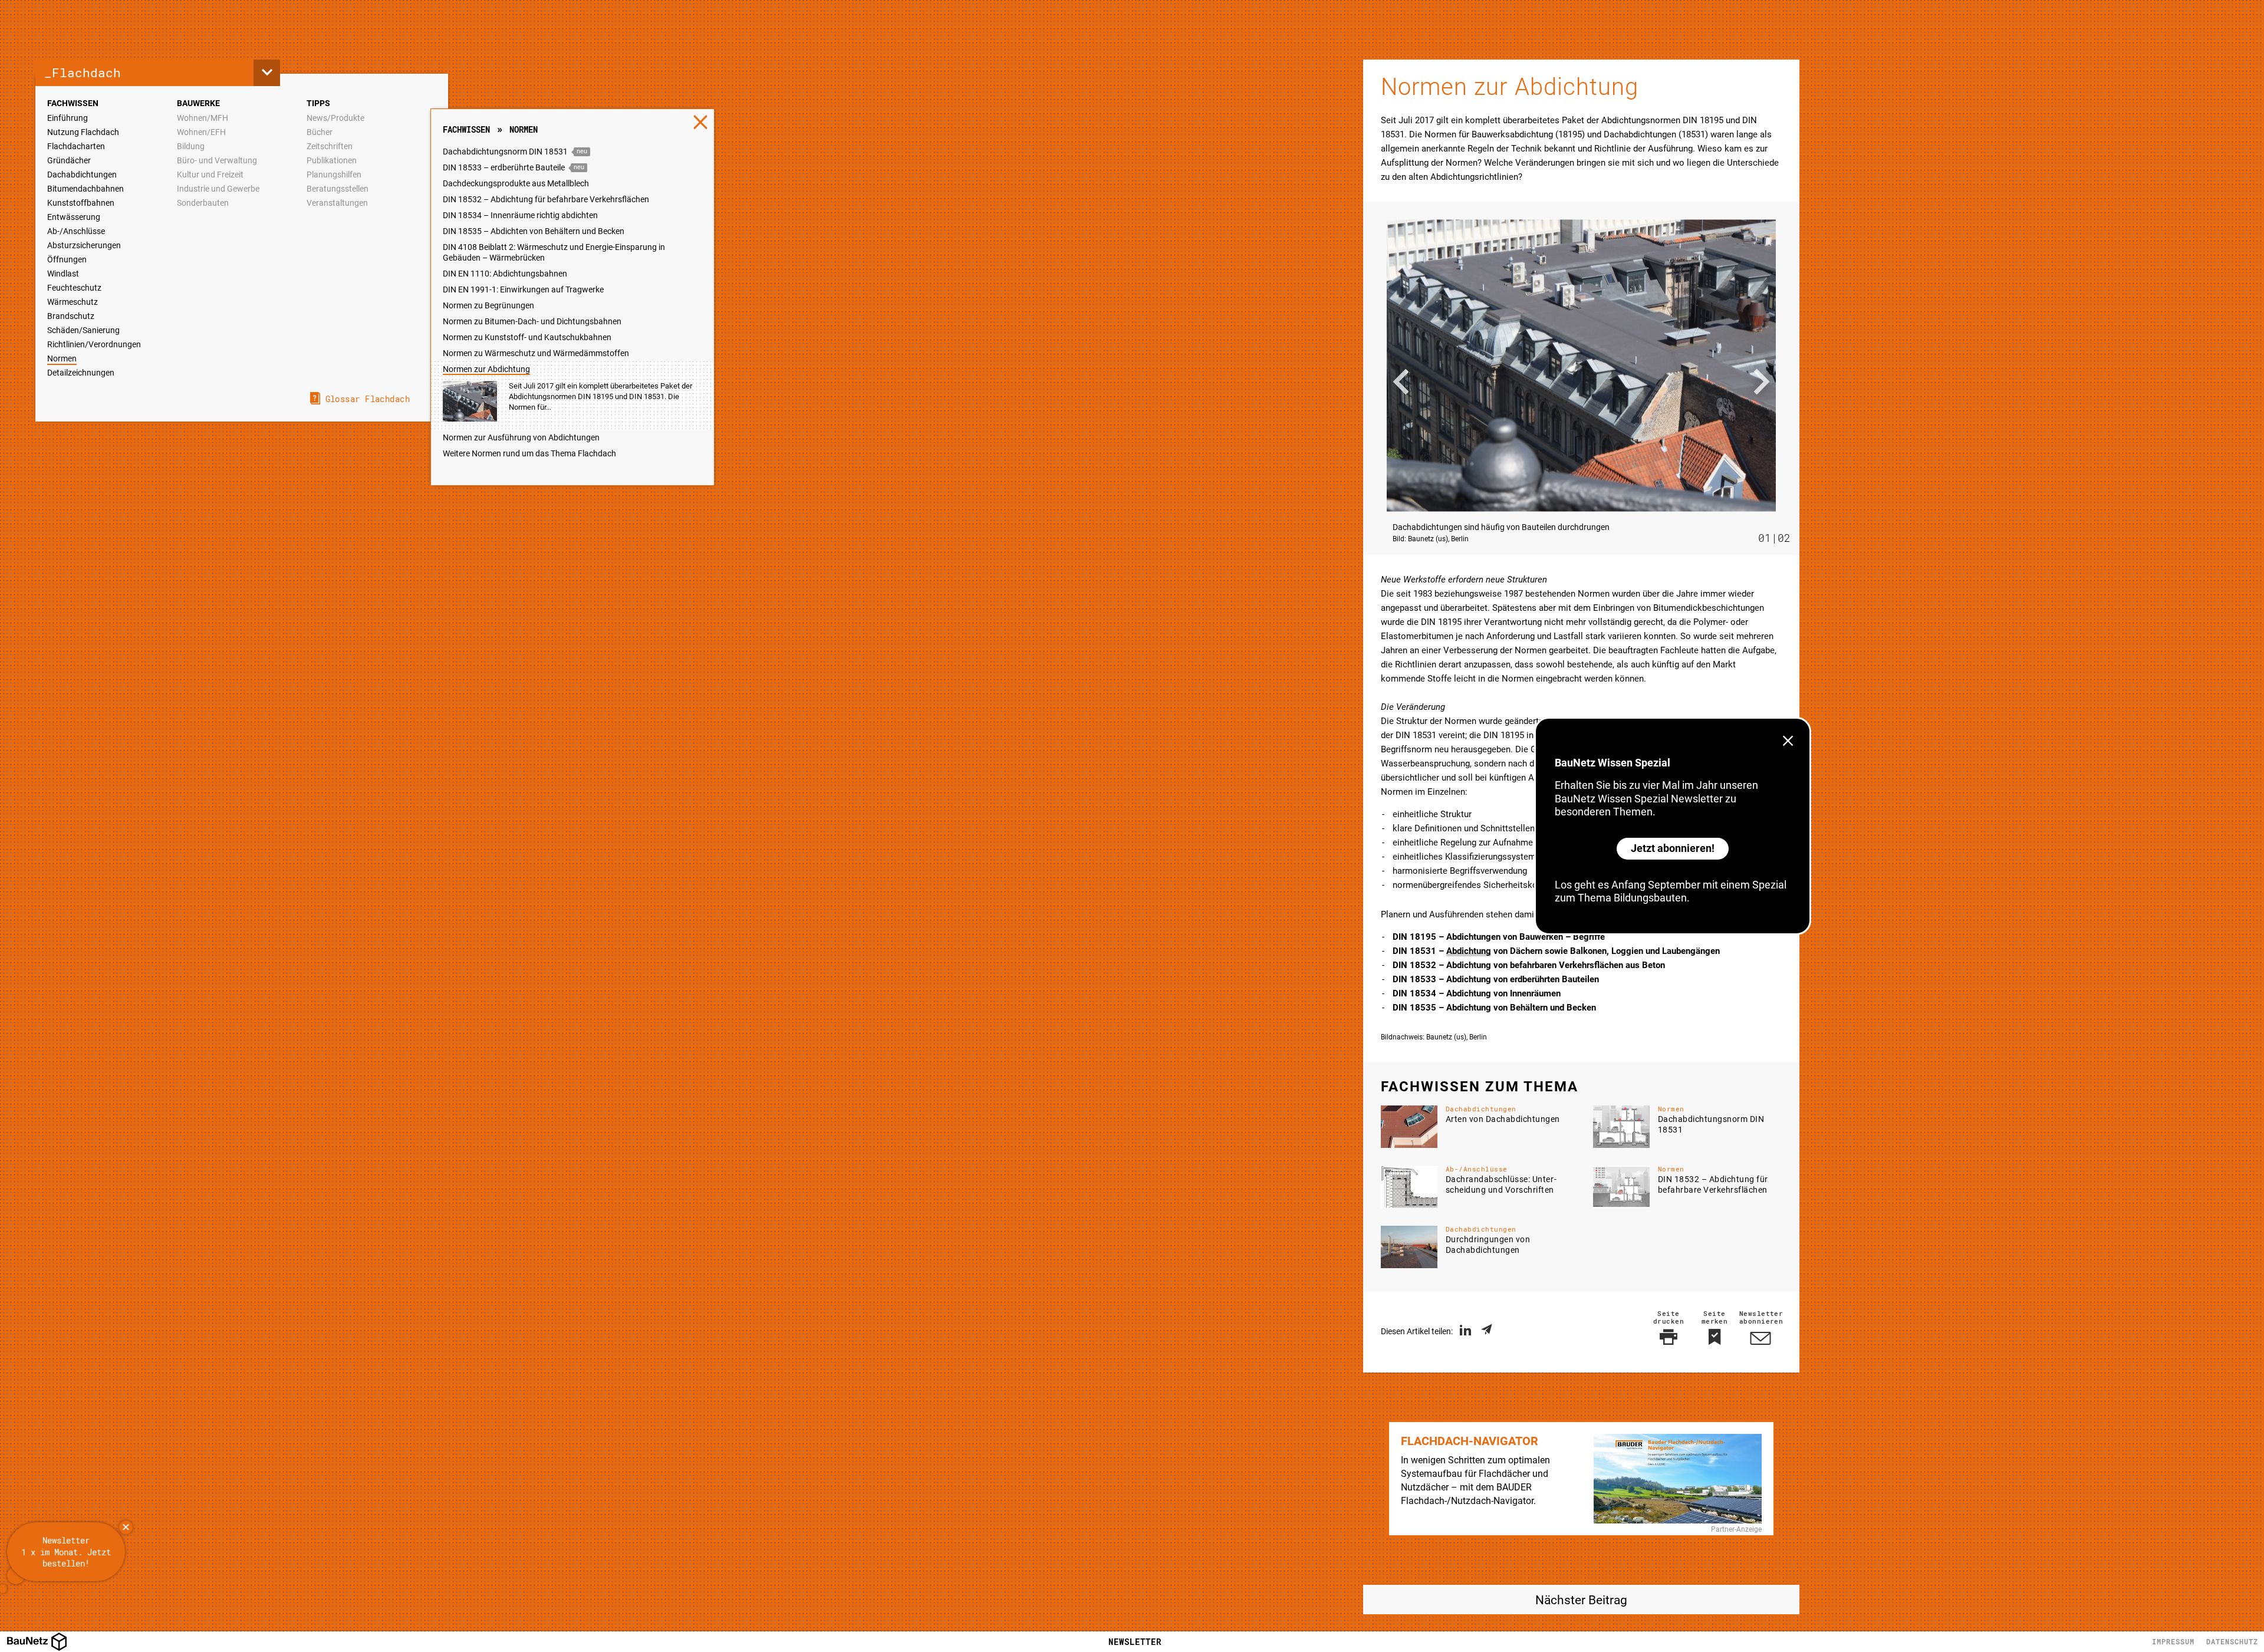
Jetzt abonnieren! (1673, 848)
